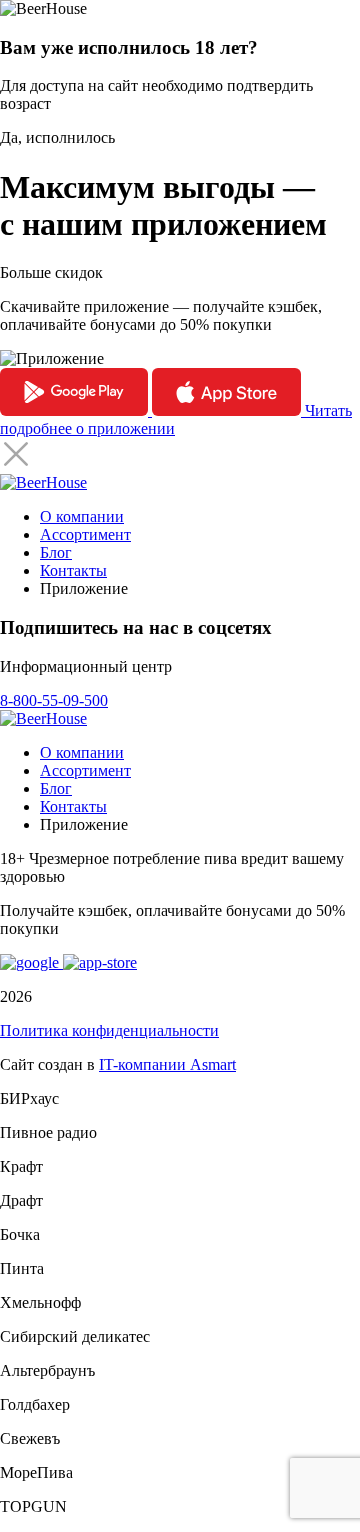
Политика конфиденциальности (109, 1030)
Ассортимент (85, 534)
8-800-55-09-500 (54, 700)
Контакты (73, 570)
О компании (82, 516)
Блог (56, 552)
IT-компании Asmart (167, 1064)
